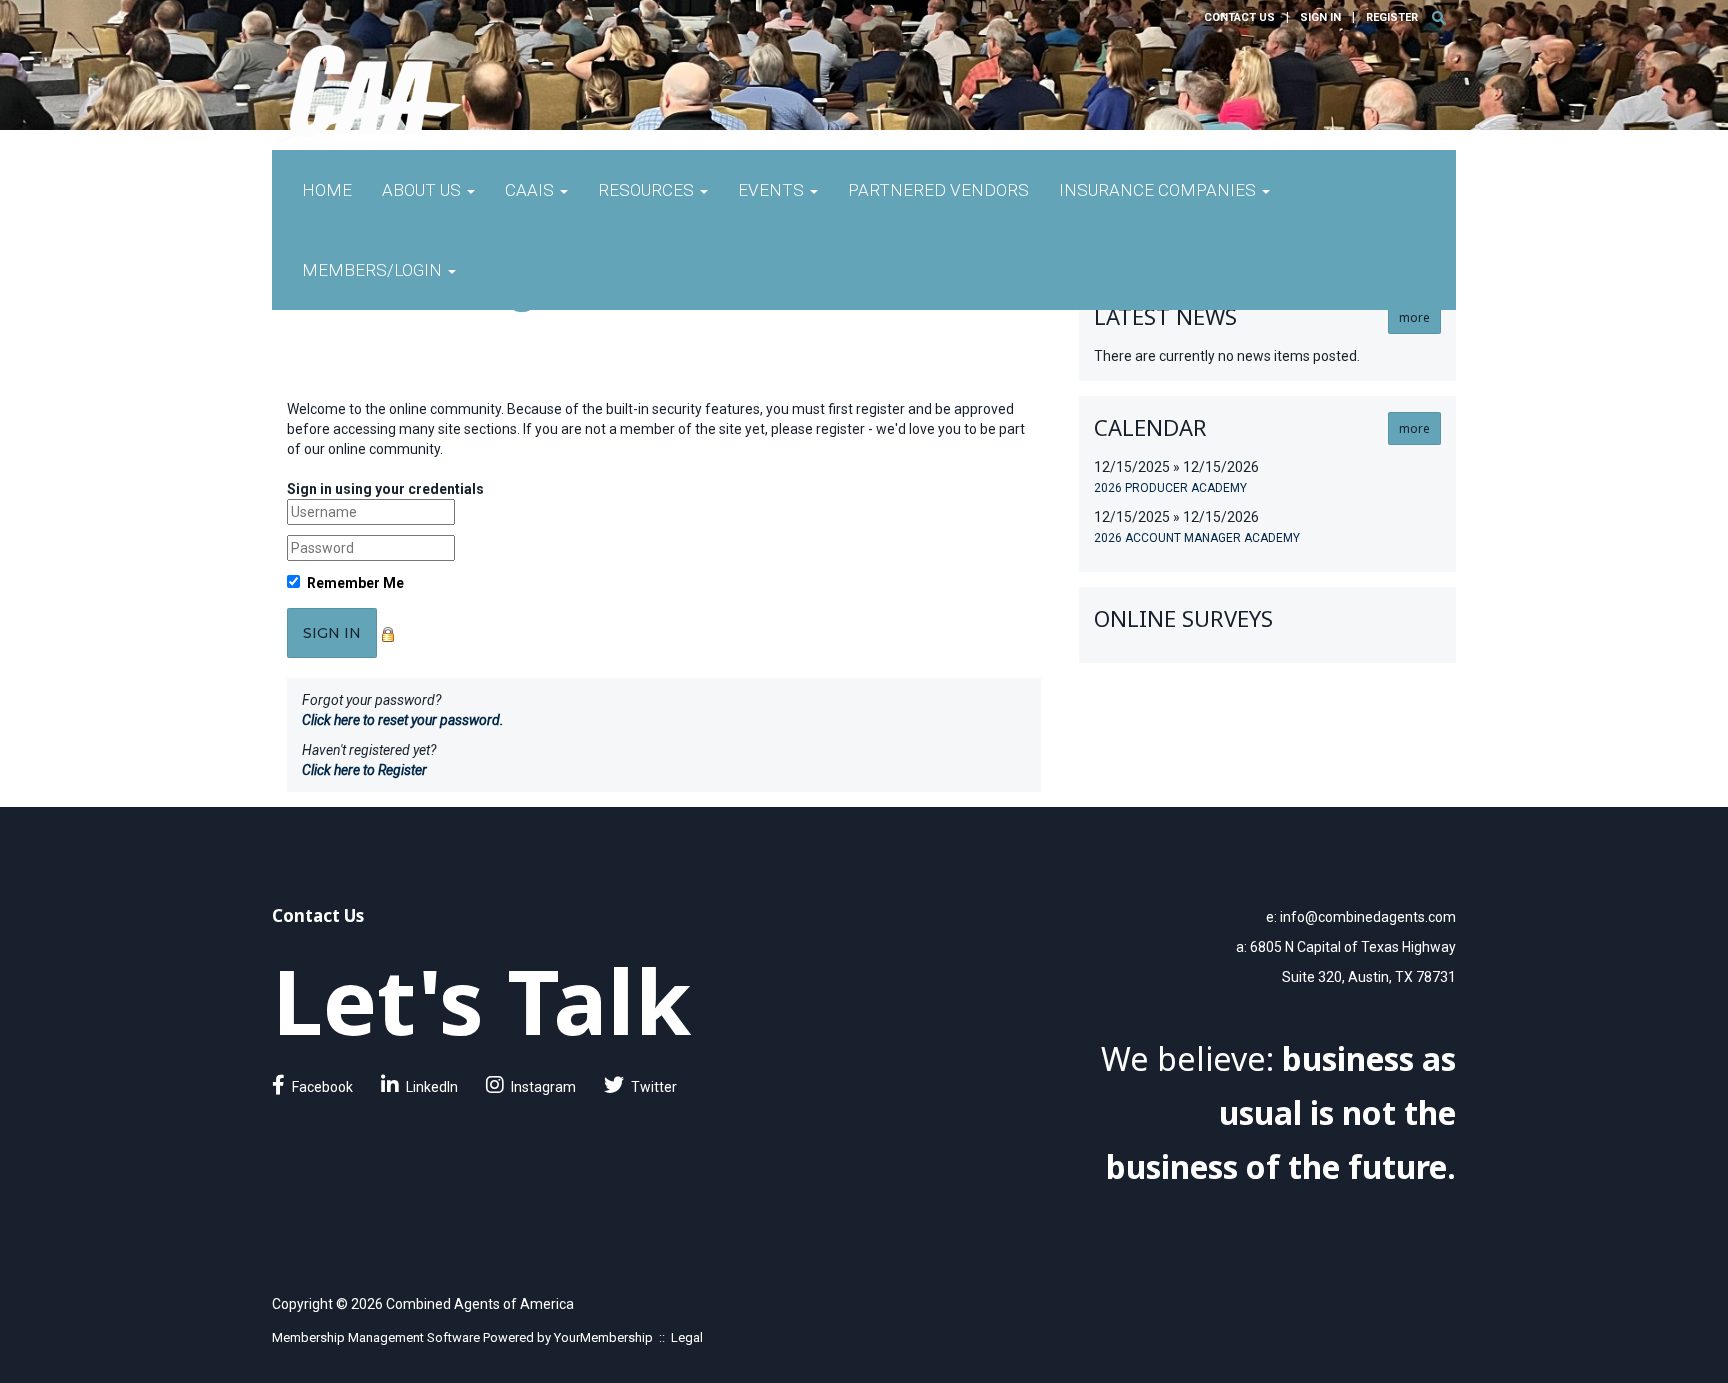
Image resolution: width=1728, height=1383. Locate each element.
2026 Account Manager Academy (1197, 538)
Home (327, 190)
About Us (423, 190)
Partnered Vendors (938, 190)
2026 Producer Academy (1170, 488)
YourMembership (603, 1337)
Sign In (1320, 17)
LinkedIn (432, 1087)
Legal (687, 1337)
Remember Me (355, 583)
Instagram (543, 1087)
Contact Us (1239, 17)
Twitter (654, 1087)
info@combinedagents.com (1368, 917)
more (1414, 317)
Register (1392, 17)
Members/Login (374, 270)
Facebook (322, 1087)
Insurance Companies (1159, 190)
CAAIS (531, 190)
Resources (648, 190)
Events (773, 190)
